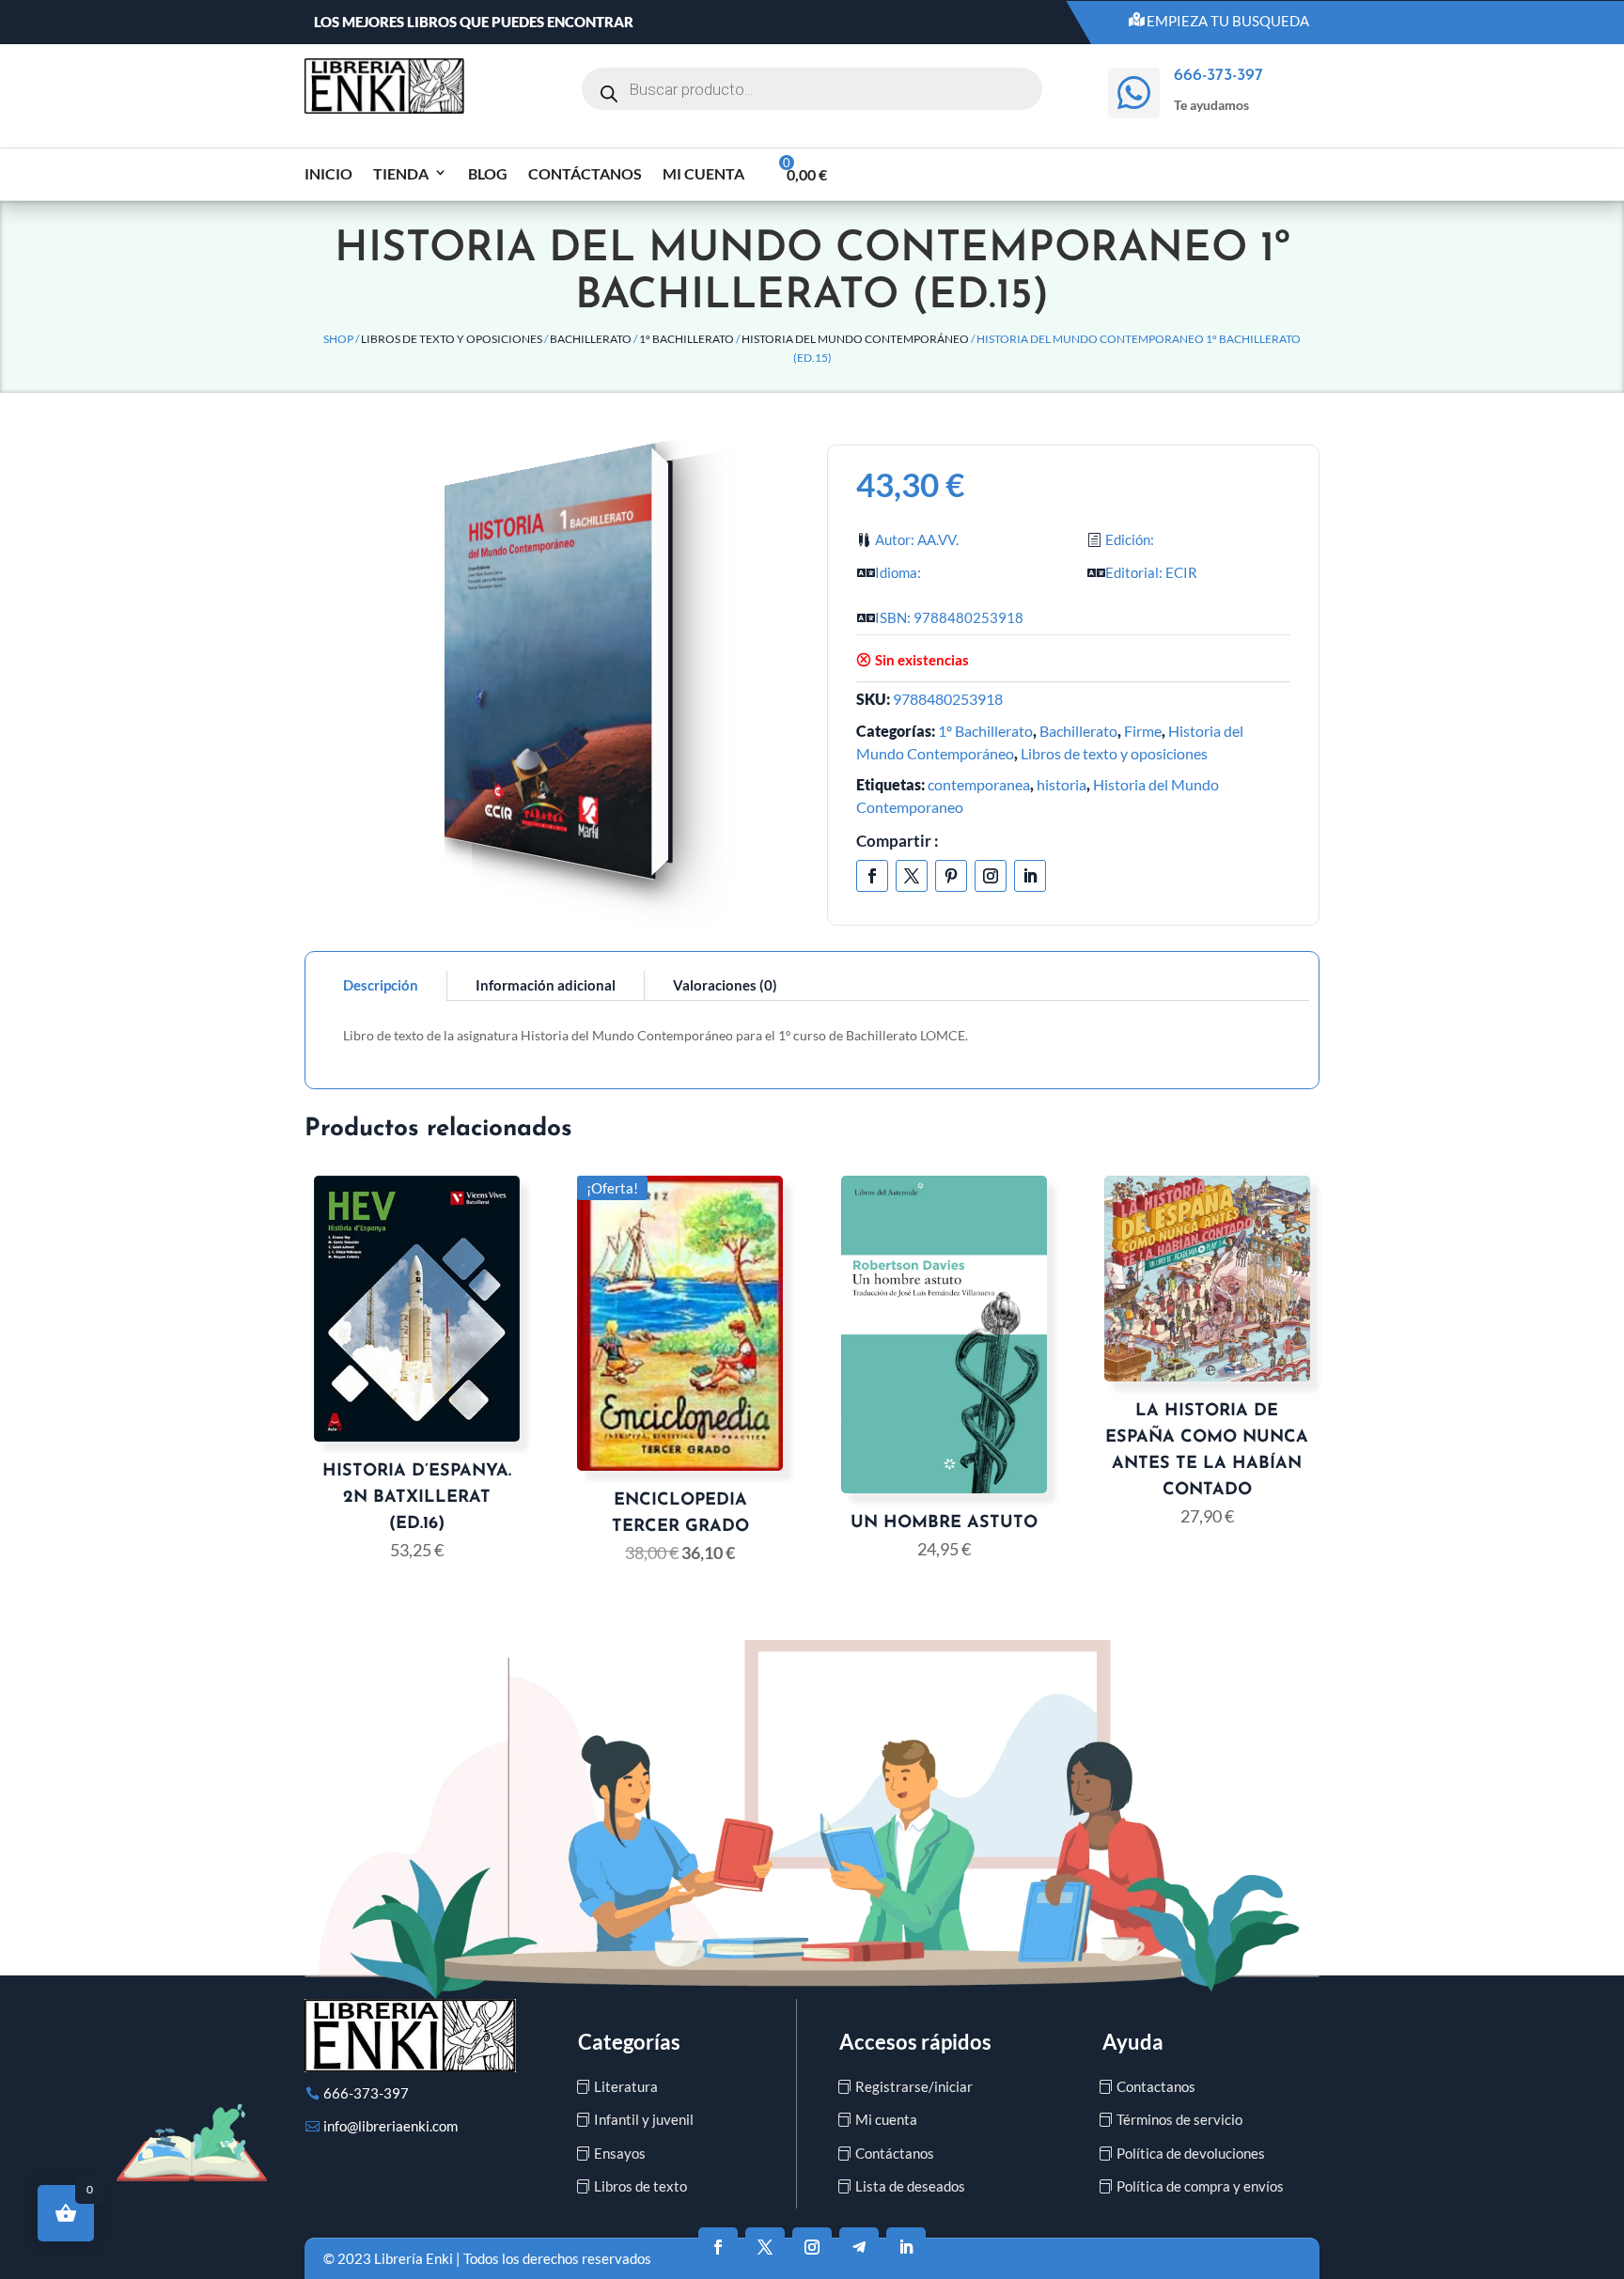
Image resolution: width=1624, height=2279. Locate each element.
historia (1062, 784)
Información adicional (546, 985)
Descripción (381, 985)
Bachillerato (591, 339)
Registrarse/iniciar (914, 2086)
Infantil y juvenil (644, 2119)
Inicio (328, 173)
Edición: (1130, 539)
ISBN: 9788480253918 (949, 617)
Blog (488, 173)
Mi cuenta (703, 173)
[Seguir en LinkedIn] (1030, 876)
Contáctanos (585, 173)
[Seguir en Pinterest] (951, 876)
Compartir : (898, 841)
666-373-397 (366, 2093)
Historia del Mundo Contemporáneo (855, 339)
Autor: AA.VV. (917, 539)
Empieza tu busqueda (1228, 21)
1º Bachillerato (687, 339)
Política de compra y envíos (1200, 2186)
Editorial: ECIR (1151, 572)
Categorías (629, 2042)
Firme (1143, 731)
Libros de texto (640, 2186)
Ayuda (1133, 2042)
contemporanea (979, 784)
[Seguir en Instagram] (991, 876)
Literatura (626, 2086)
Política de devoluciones (1191, 2153)
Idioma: (898, 572)
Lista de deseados (910, 2186)
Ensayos (620, 2153)
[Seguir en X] (912, 876)
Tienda (401, 173)
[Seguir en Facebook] (872, 876)
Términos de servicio (1179, 2119)
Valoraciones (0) (725, 985)
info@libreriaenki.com (390, 2126)
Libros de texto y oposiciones (452, 339)
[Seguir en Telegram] (859, 2247)
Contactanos (1156, 2086)
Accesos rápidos (915, 2042)
